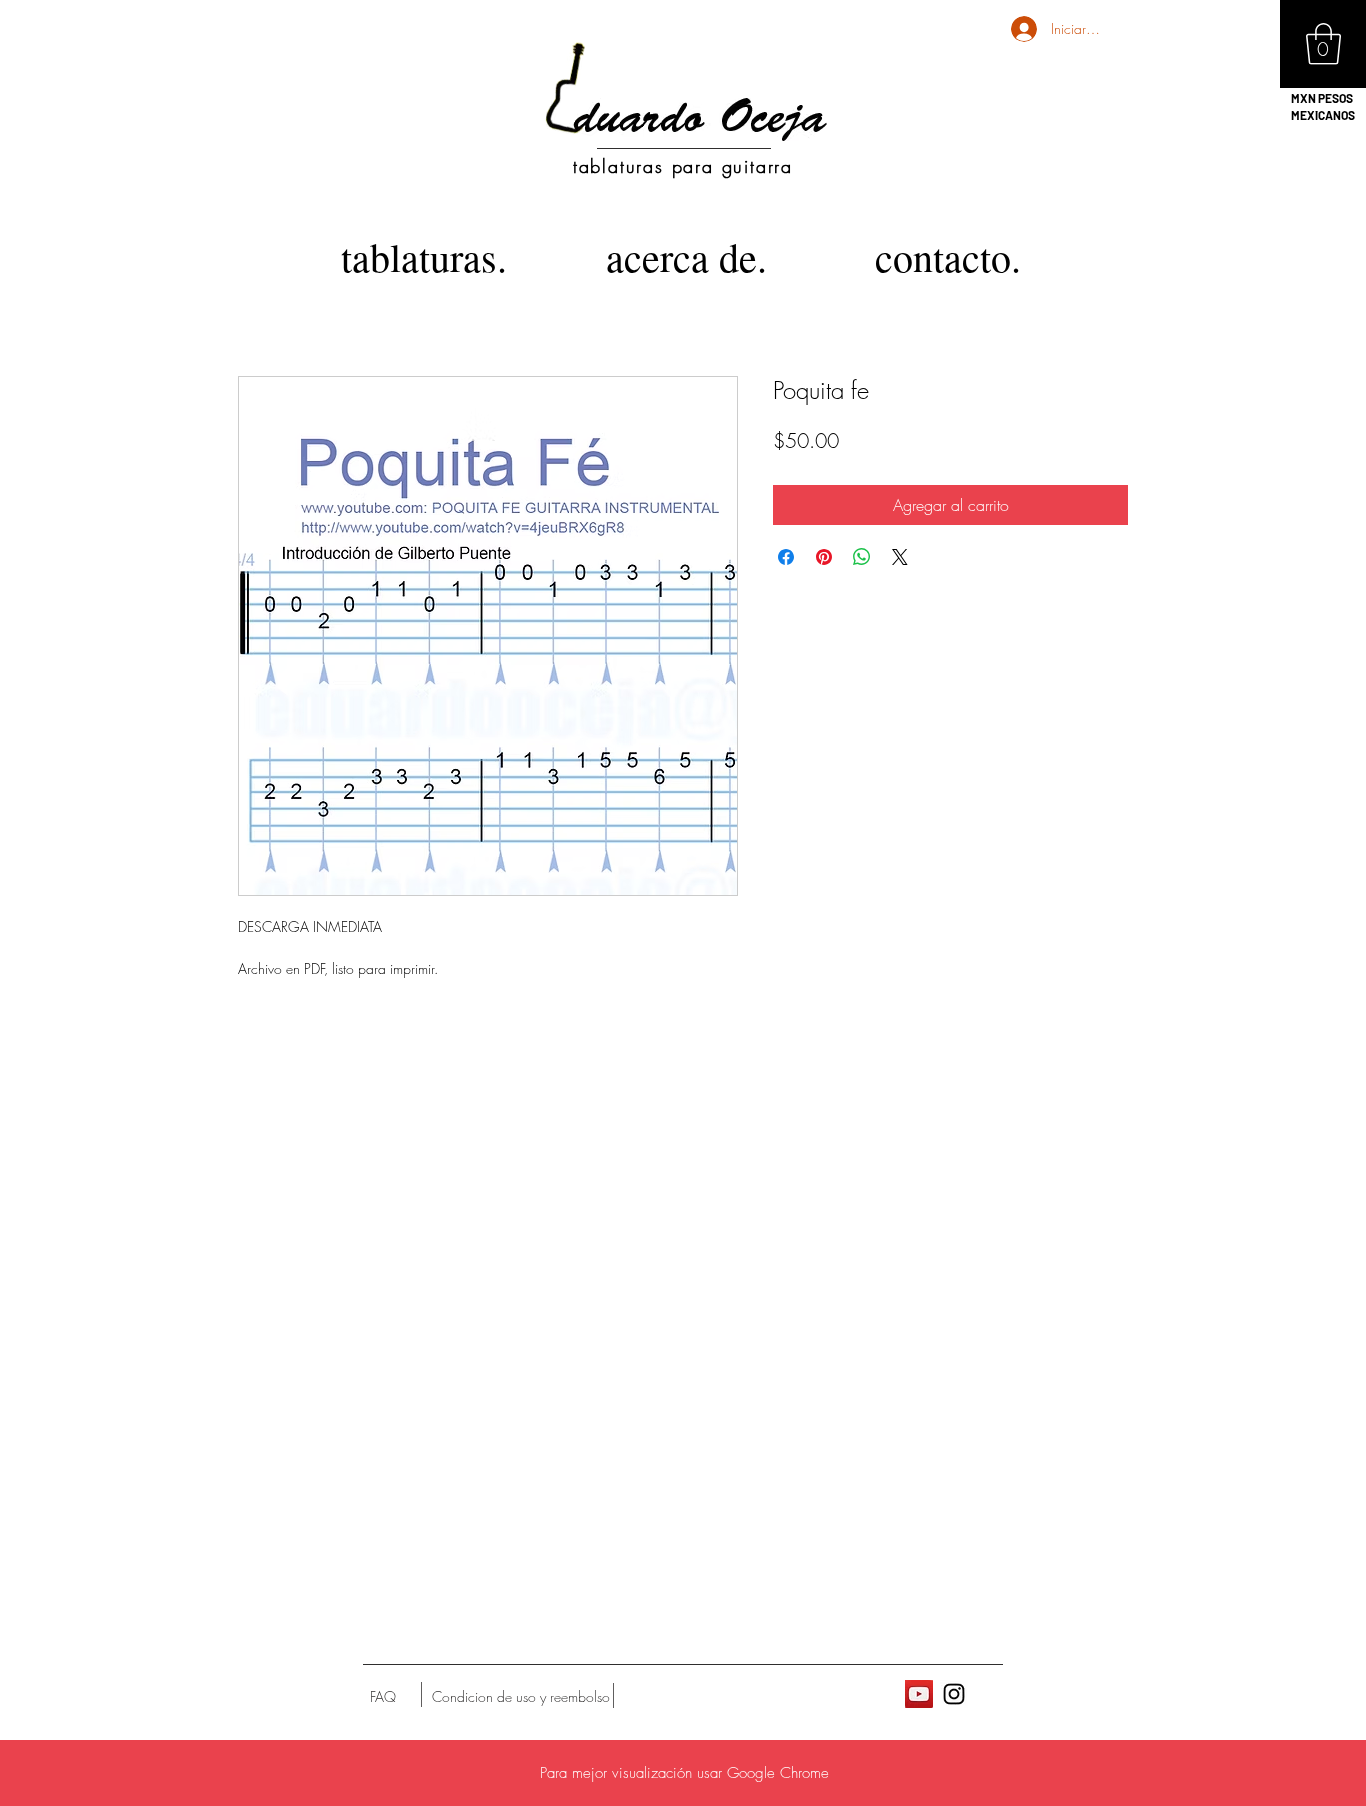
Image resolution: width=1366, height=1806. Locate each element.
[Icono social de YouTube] (919, 1694)
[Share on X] (900, 557)
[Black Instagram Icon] (954, 1694)
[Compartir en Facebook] (786, 557)
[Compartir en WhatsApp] (862, 557)
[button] (1323, 44)
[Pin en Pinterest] (824, 557)
